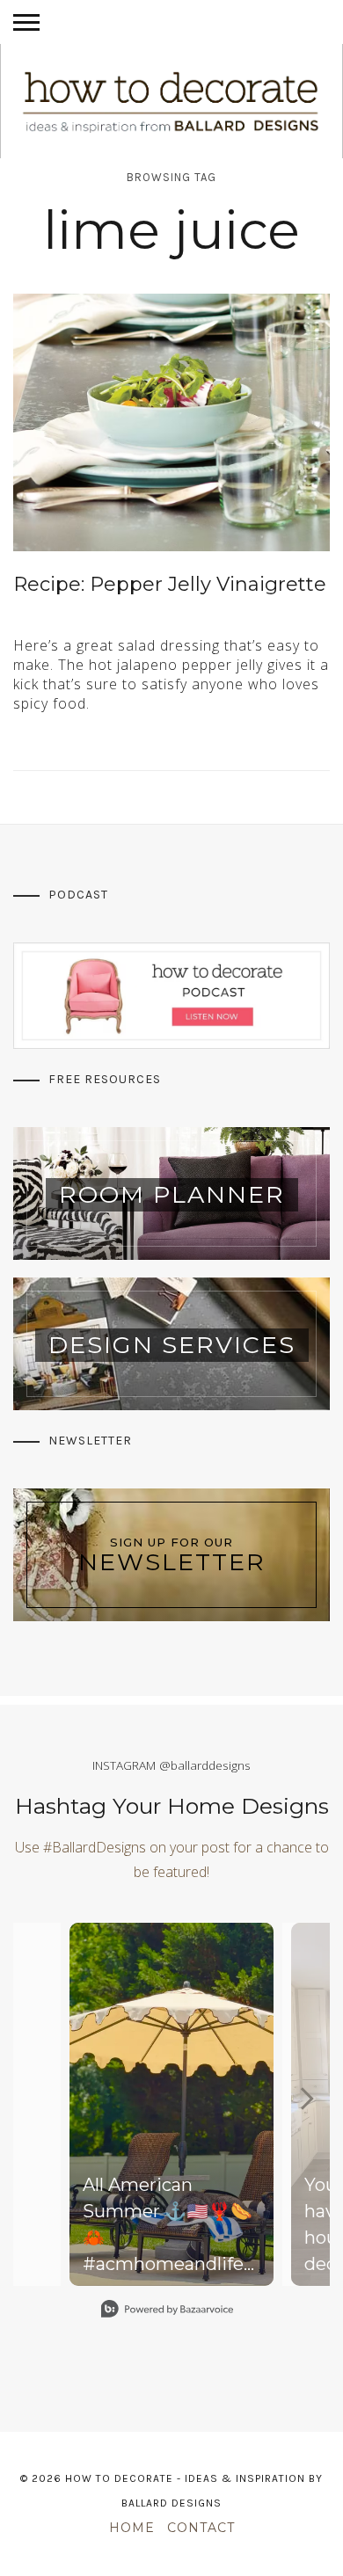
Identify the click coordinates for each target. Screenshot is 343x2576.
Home (132, 2528)
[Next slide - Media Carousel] (306, 2099)
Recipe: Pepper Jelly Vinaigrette (170, 584)
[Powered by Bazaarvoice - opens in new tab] (167, 2311)
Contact (201, 2528)
